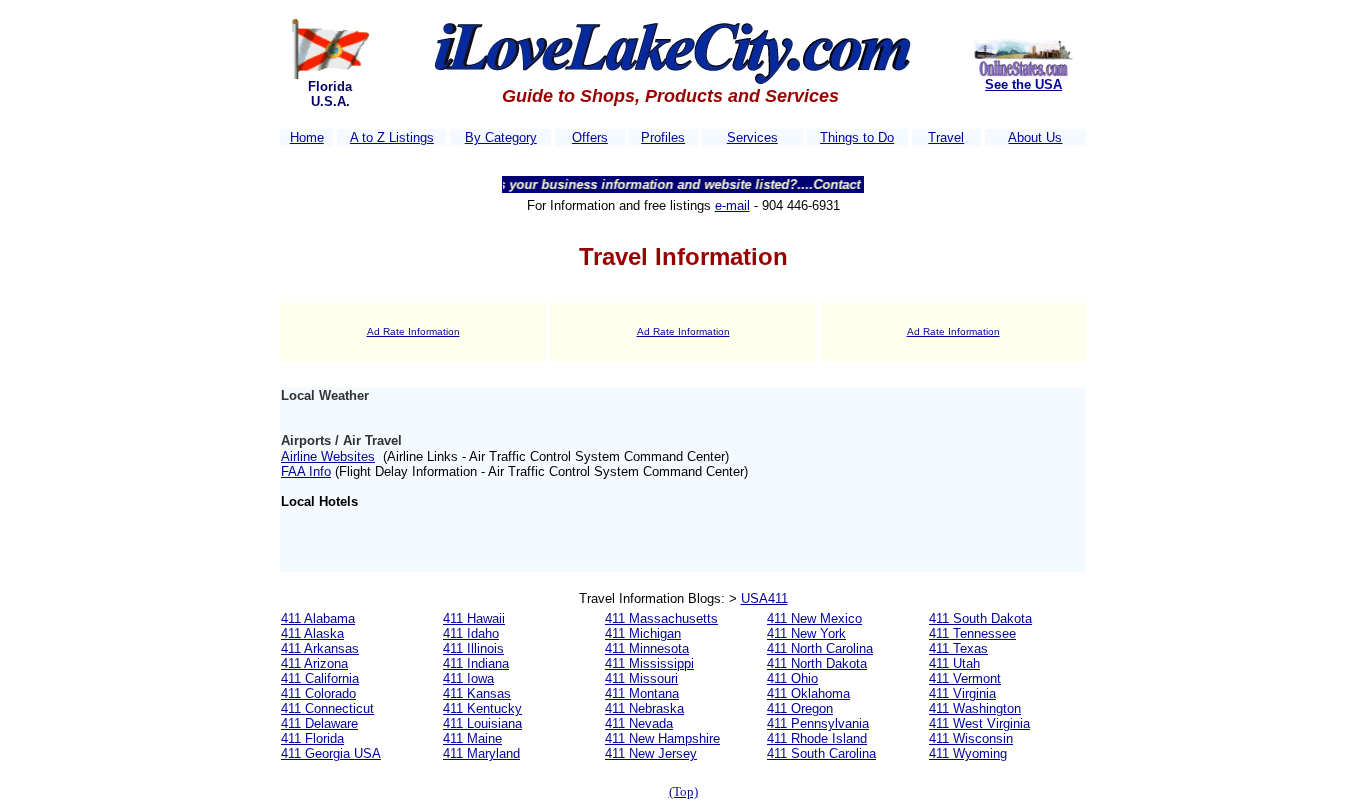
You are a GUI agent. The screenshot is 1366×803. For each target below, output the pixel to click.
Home (307, 137)
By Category (501, 137)
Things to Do (857, 137)
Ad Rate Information (413, 331)
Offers (590, 137)
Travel (946, 137)
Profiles (663, 137)
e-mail (732, 205)
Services (752, 137)
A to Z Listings (392, 137)
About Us (1035, 137)
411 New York (806, 633)
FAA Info (306, 471)
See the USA (1023, 84)
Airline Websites (328, 456)
